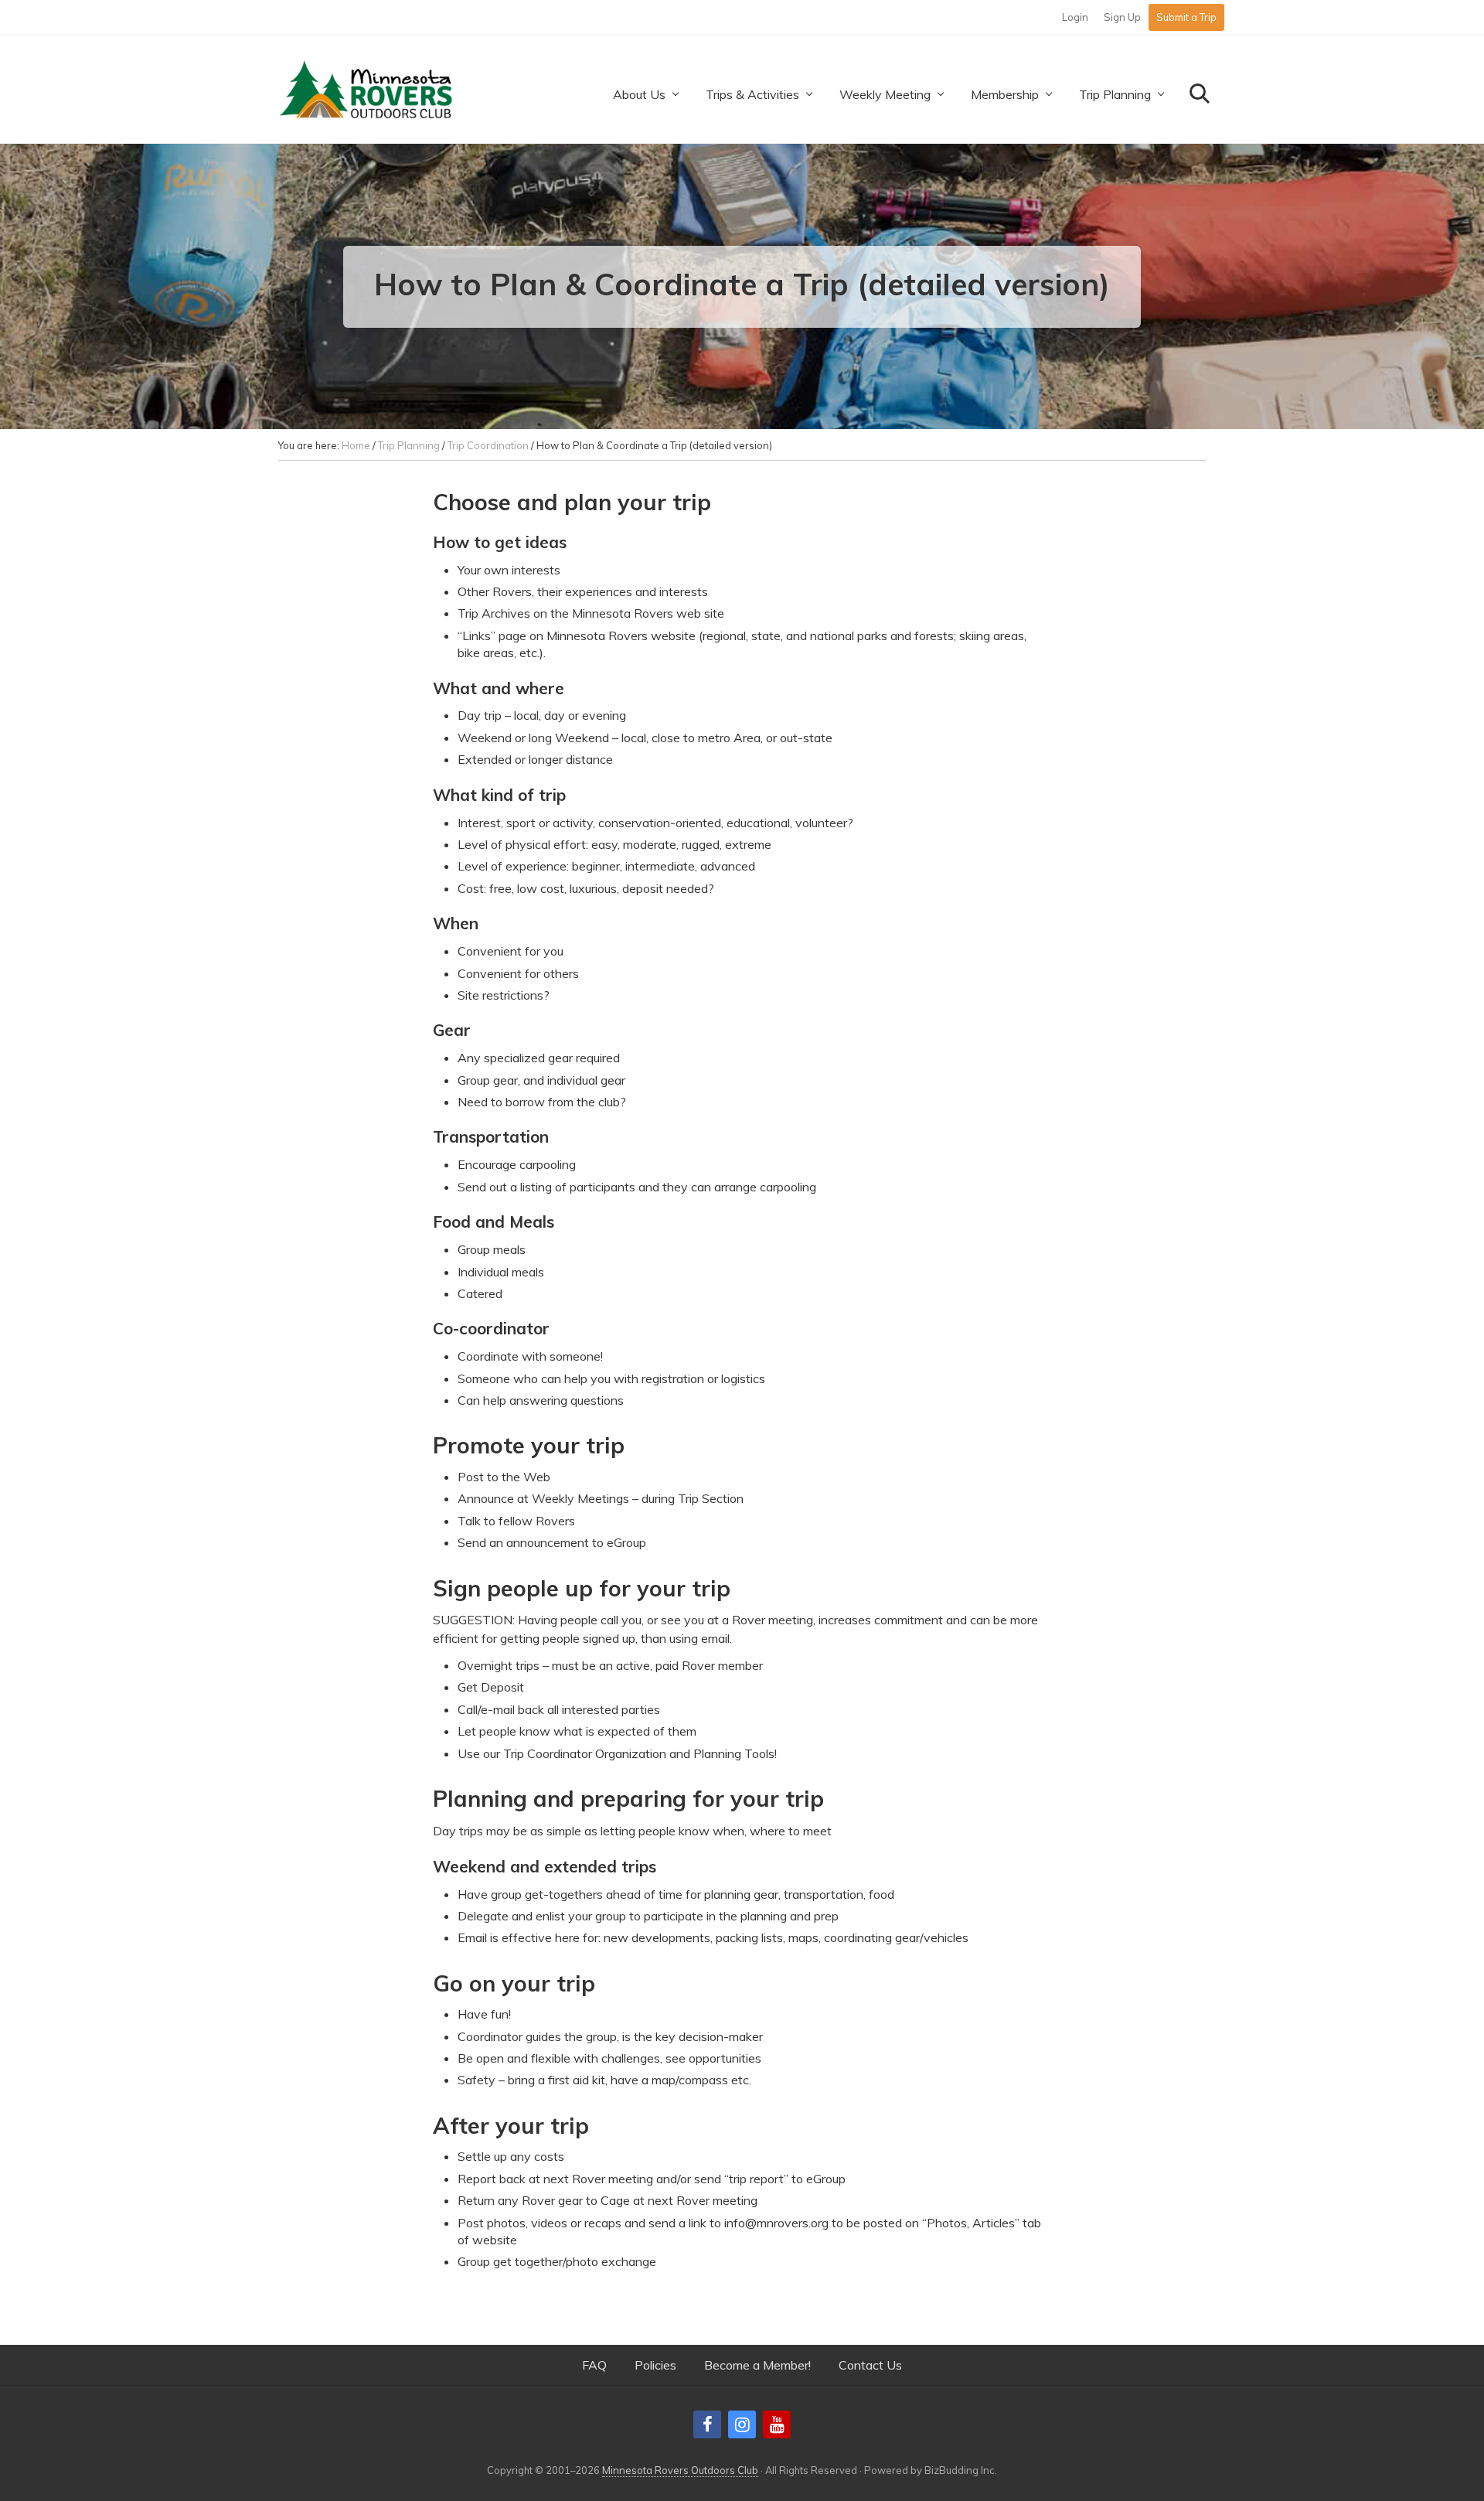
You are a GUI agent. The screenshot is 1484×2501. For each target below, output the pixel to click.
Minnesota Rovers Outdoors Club (680, 2470)
